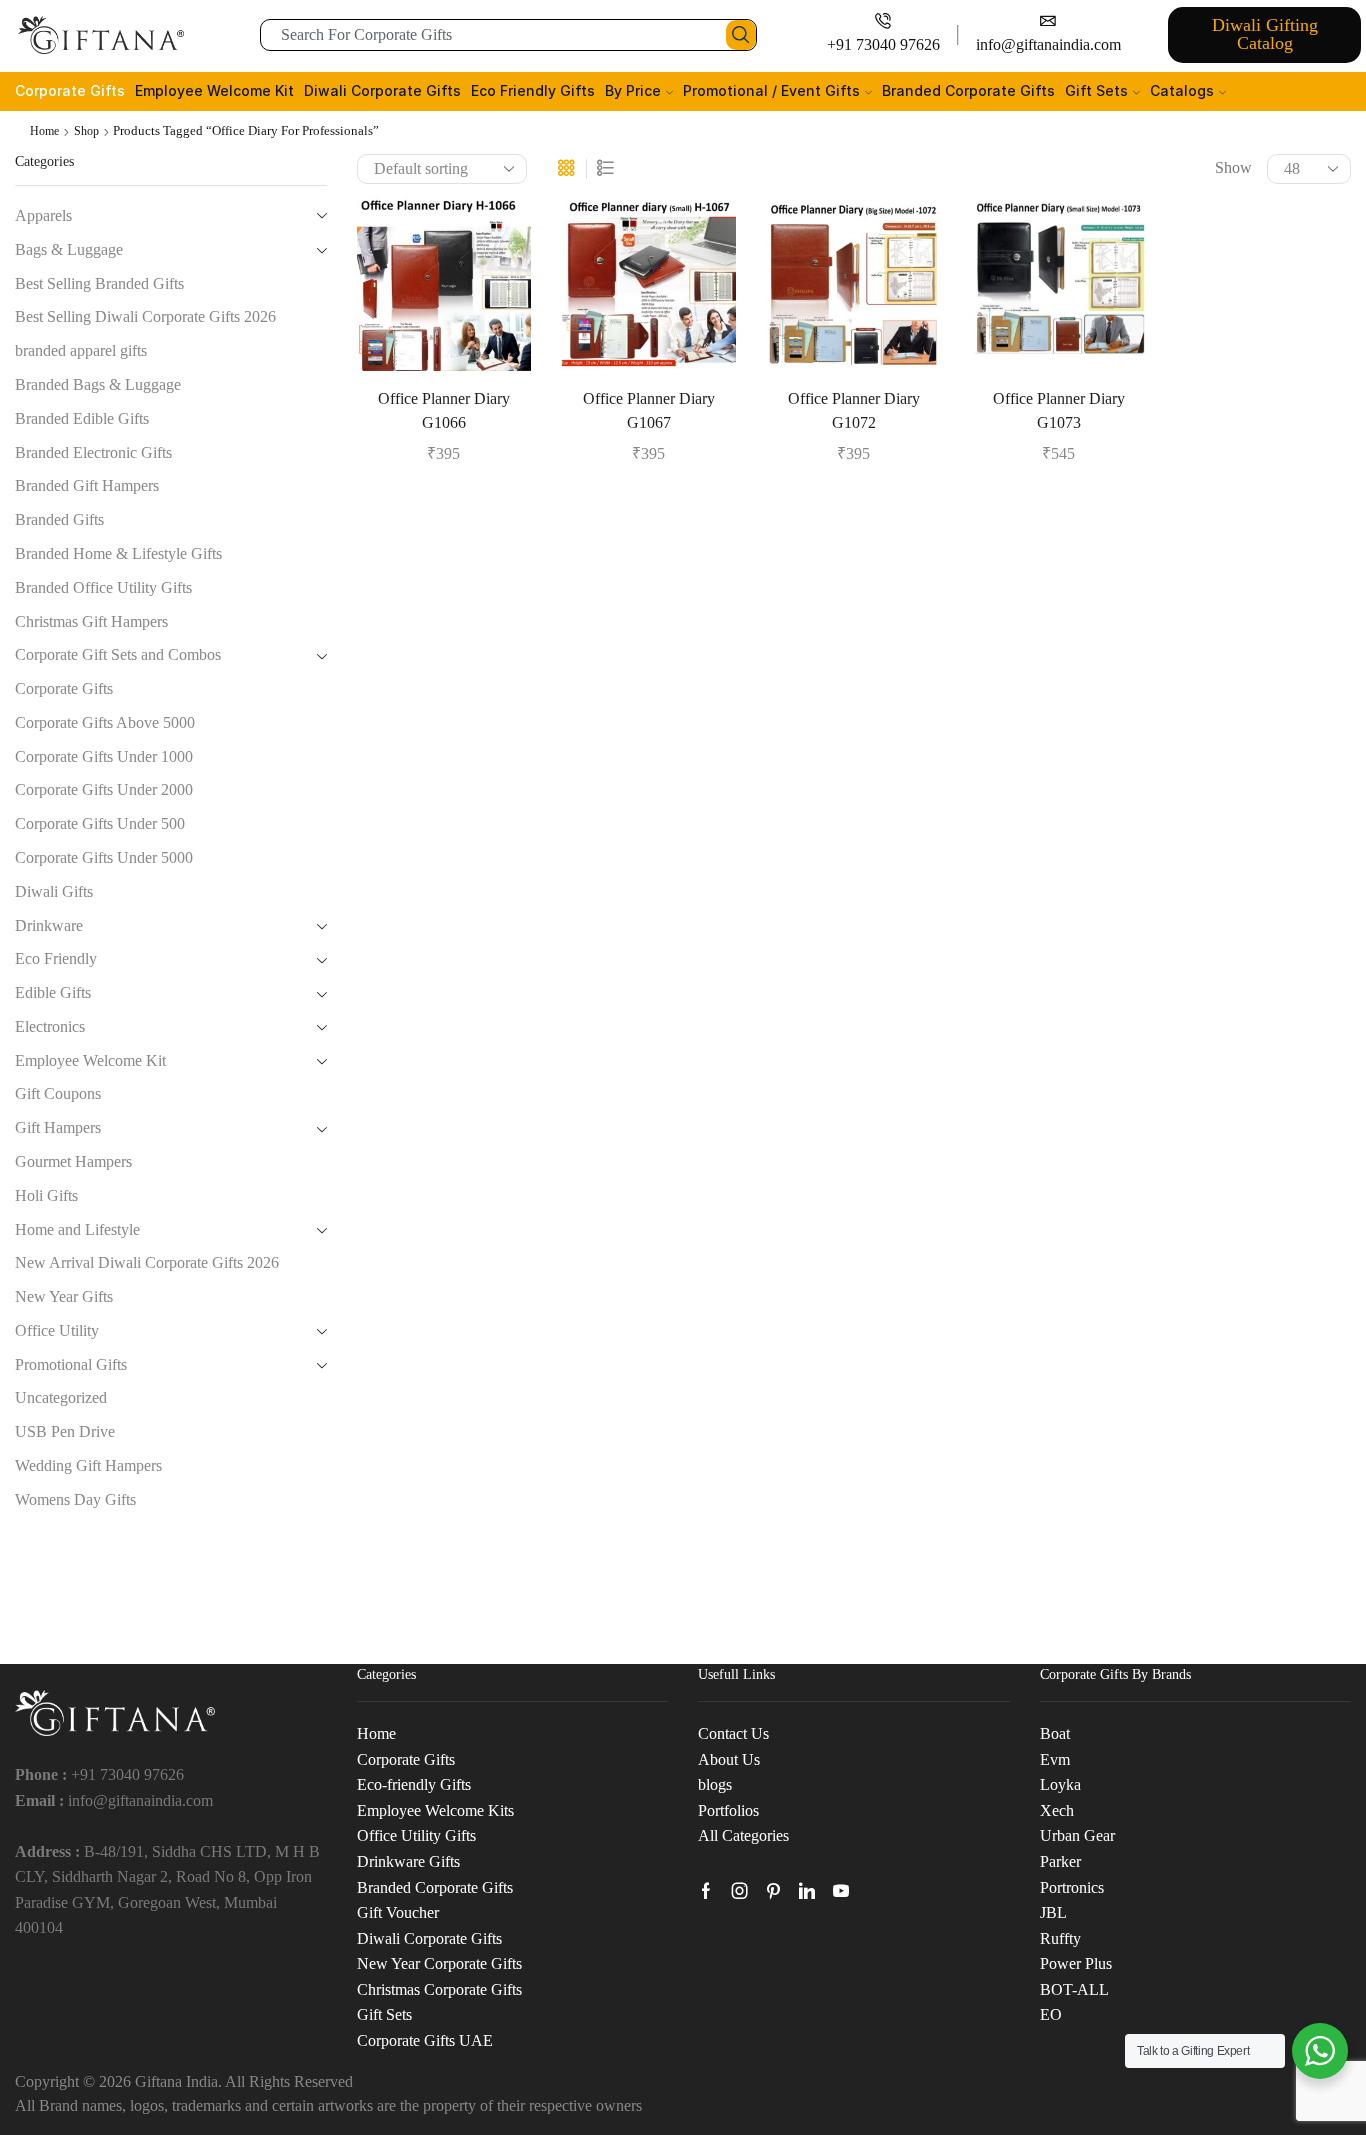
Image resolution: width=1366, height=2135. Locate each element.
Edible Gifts (53, 992)
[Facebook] (706, 1891)
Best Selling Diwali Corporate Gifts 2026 (145, 316)
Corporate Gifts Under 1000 (104, 756)
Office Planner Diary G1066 (444, 410)
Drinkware (49, 925)
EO (1051, 2014)
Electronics (50, 1026)
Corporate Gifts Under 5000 (104, 857)
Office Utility (57, 1330)
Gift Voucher (398, 1912)
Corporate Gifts (70, 90)
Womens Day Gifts (75, 1499)
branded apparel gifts (81, 350)
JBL (1053, 1912)
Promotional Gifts (71, 1364)
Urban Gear (1077, 1835)
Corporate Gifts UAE (425, 2040)
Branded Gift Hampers (87, 485)
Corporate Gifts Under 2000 (104, 789)
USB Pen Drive (65, 1431)
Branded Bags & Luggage (98, 384)
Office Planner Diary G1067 (649, 410)
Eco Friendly (56, 958)
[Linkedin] (807, 1891)
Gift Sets (1096, 90)
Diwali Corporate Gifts (382, 90)
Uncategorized (61, 1397)
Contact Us (733, 1733)
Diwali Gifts (54, 891)
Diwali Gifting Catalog (1265, 34)
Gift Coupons (58, 1093)
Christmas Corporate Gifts (439, 1989)
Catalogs (1182, 90)
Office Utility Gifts (416, 1835)
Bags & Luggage (69, 249)
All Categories (743, 1835)
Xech (1057, 1810)
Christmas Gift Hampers (91, 621)
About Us (729, 1759)
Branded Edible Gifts (82, 418)
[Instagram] (740, 1891)
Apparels (43, 215)
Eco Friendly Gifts (533, 90)
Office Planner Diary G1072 (854, 410)
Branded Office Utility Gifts (103, 587)
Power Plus (1076, 1963)
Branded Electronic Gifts (93, 452)
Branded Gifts (59, 519)
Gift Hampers (58, 1127)
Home (44, 131)
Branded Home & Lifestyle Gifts (118, 553)
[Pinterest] (773, 1891)
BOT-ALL (1074, 1989)
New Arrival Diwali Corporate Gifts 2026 (147, 1262)
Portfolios (728, 1810)
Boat (1055, 1733)
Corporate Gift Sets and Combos (118, 654)
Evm (1055, 1759)
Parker (1060, 1861)
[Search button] (741, 35)
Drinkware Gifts (408, 1861)
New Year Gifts (64, 1296)
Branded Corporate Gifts (968, 90)
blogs (715, 1784)
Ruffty (1060, 1938)
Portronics (1072, 1887)
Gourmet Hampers (73, 1161)
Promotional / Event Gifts (771, 90)
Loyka (1060, 1784)
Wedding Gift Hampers (88, 1465)
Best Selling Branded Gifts (99, 283)
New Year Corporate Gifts (439, 1963)
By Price (633, 90)
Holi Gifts (46, 1195)
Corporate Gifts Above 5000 (105, 722)
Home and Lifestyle (77, 1229)
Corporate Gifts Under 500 (100, 823)
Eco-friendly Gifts (414, 1784)
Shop (86, 131)
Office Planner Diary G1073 (1059, 410)
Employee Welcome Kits (435, 1810)
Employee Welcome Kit (214, 90)
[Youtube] (841, 1891)
